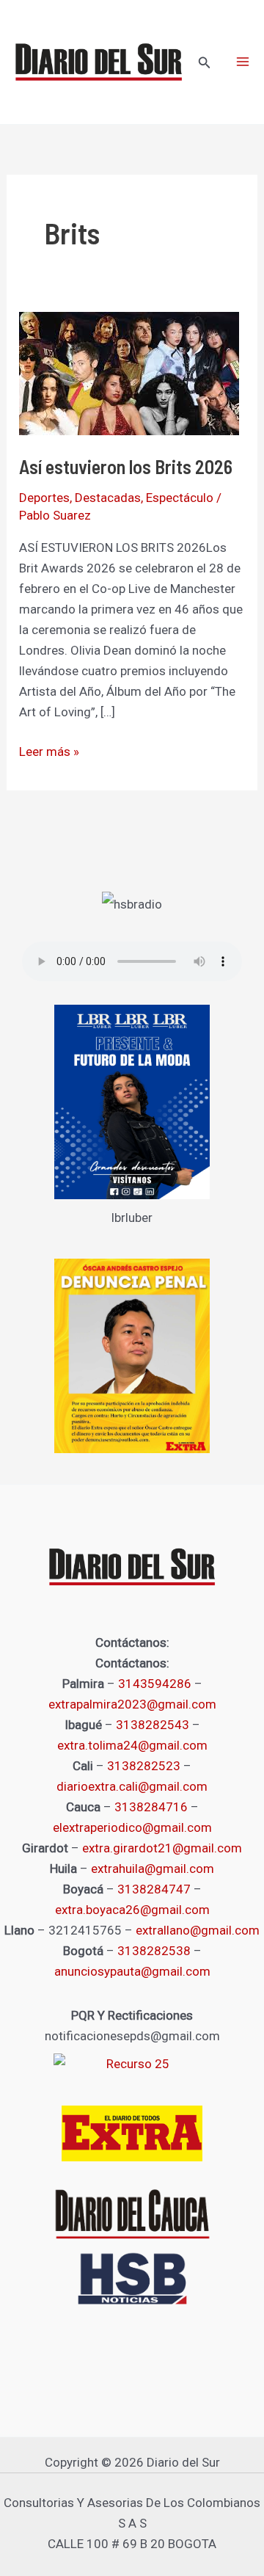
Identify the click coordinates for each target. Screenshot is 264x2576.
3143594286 (155, 1684)
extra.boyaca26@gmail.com (132, 1910)
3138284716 (151, 1807)
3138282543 (153, 1725)
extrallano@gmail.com (198, 1930)
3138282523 (144, 1766)
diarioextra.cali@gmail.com (132, 1786)
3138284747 (154, 1889)
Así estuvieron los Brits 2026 (126, 466)
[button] (205, 63)
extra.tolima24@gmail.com (132, 1745)
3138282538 (154, 1951)
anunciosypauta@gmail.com (132, 1971)
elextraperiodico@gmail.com (132, 1827)
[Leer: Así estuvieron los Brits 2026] (129, 373)
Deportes (44, 498)
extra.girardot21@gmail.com (162, 1848)
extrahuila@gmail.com (153, 1869)
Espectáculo (180, 498)
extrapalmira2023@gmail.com (132, 1704)
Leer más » (49, 750)
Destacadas (108, 498)
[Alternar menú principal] (243, 62)
